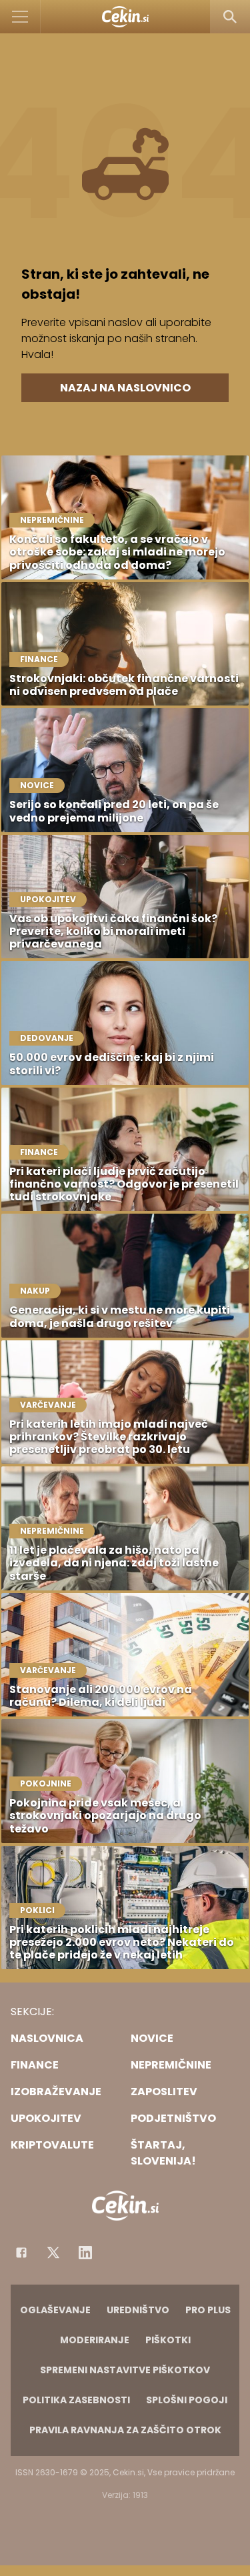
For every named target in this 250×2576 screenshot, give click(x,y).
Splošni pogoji (187, 2400)
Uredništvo (138, 2310)
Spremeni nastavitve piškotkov (125, 2370)
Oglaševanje (55, 2310)
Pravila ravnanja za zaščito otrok (125, 2430)
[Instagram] (85, 2253)
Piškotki (168, 2340)
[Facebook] (21, 2253)
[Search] (230, 17)
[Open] (20, 17)
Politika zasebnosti (76, 2400)
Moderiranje (95, 2340)
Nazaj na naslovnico (125, 388)
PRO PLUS (208, 2310)
